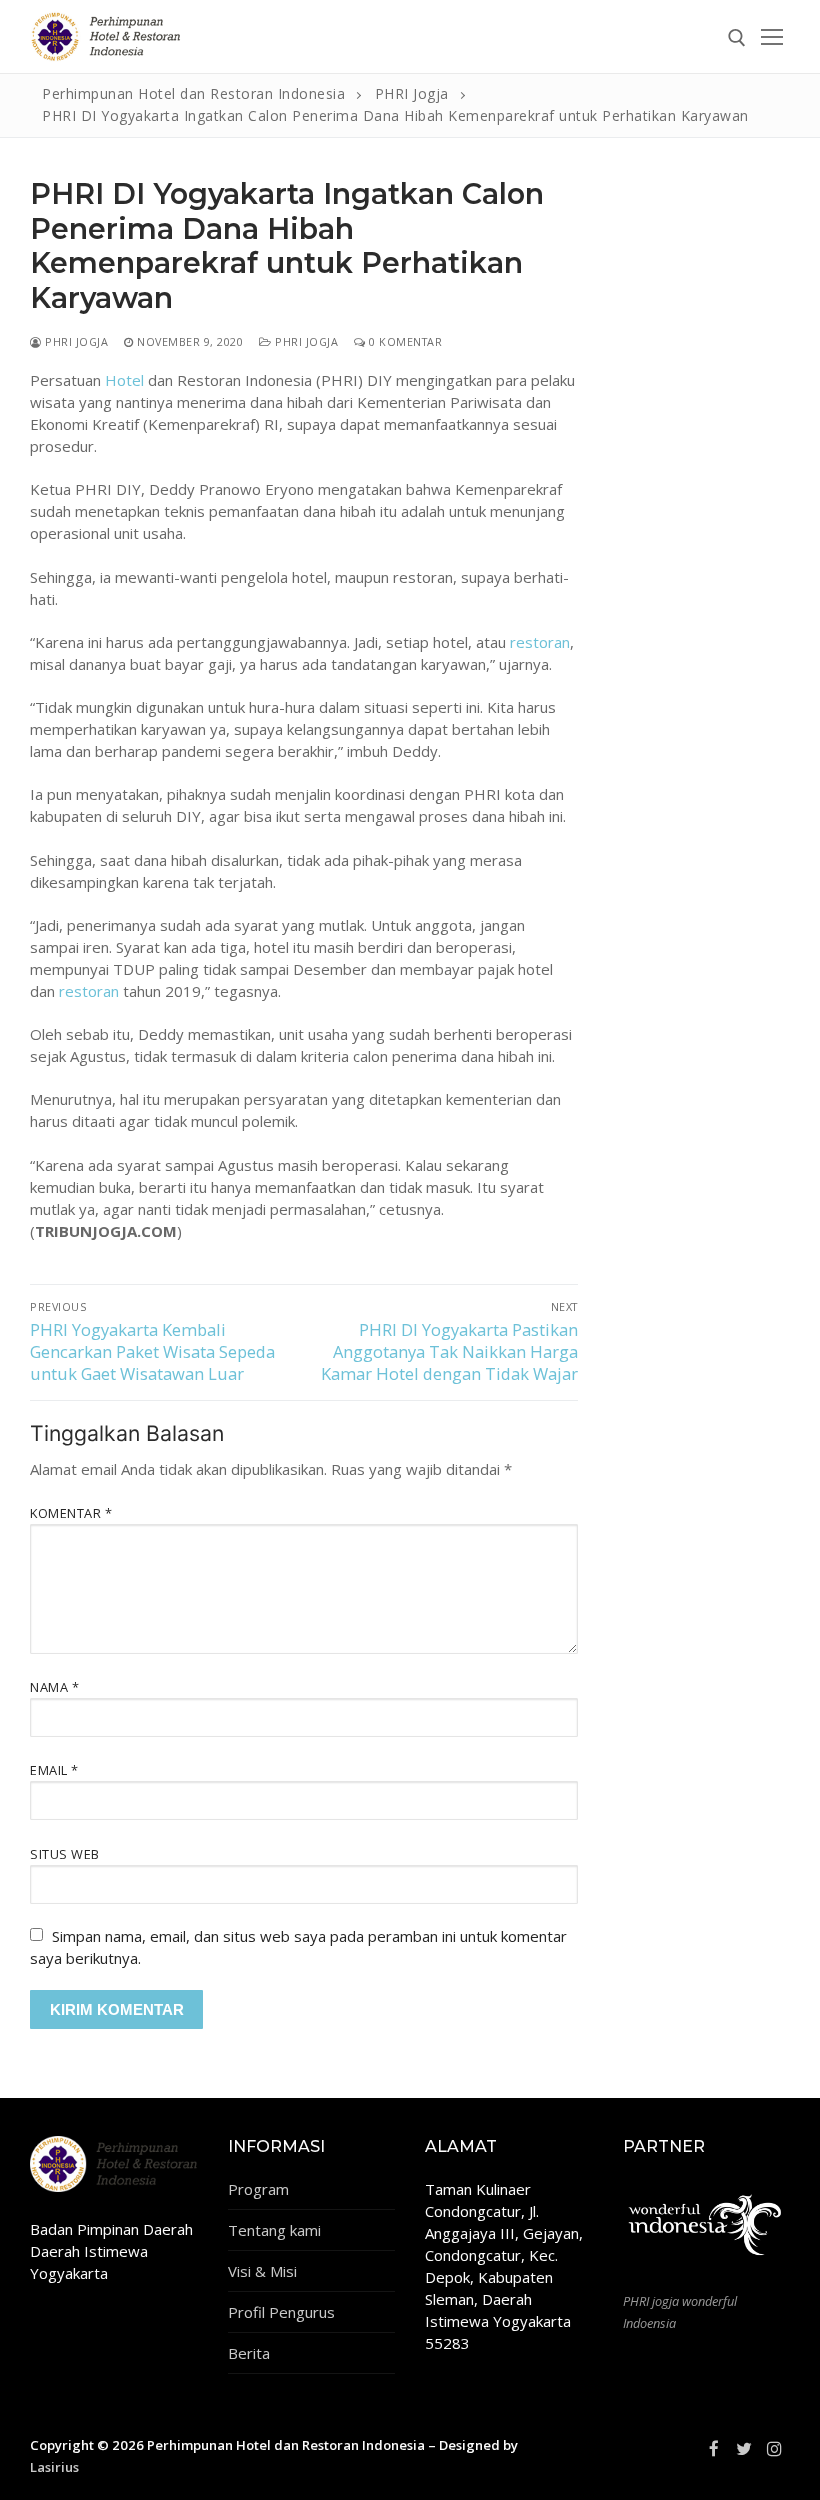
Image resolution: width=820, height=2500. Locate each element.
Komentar (71, 1513)
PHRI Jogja (75, 341)
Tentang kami (274, 2230)
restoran (540, 642)
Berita (249, 2353)
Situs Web (65, 1854)
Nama (54, 1687)
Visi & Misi (262, 2271)
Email (54, 1770)
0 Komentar (404, 341)
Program (258, 2189)
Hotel (124, 380)
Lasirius (54, 2467)
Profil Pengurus (281, 2312)
